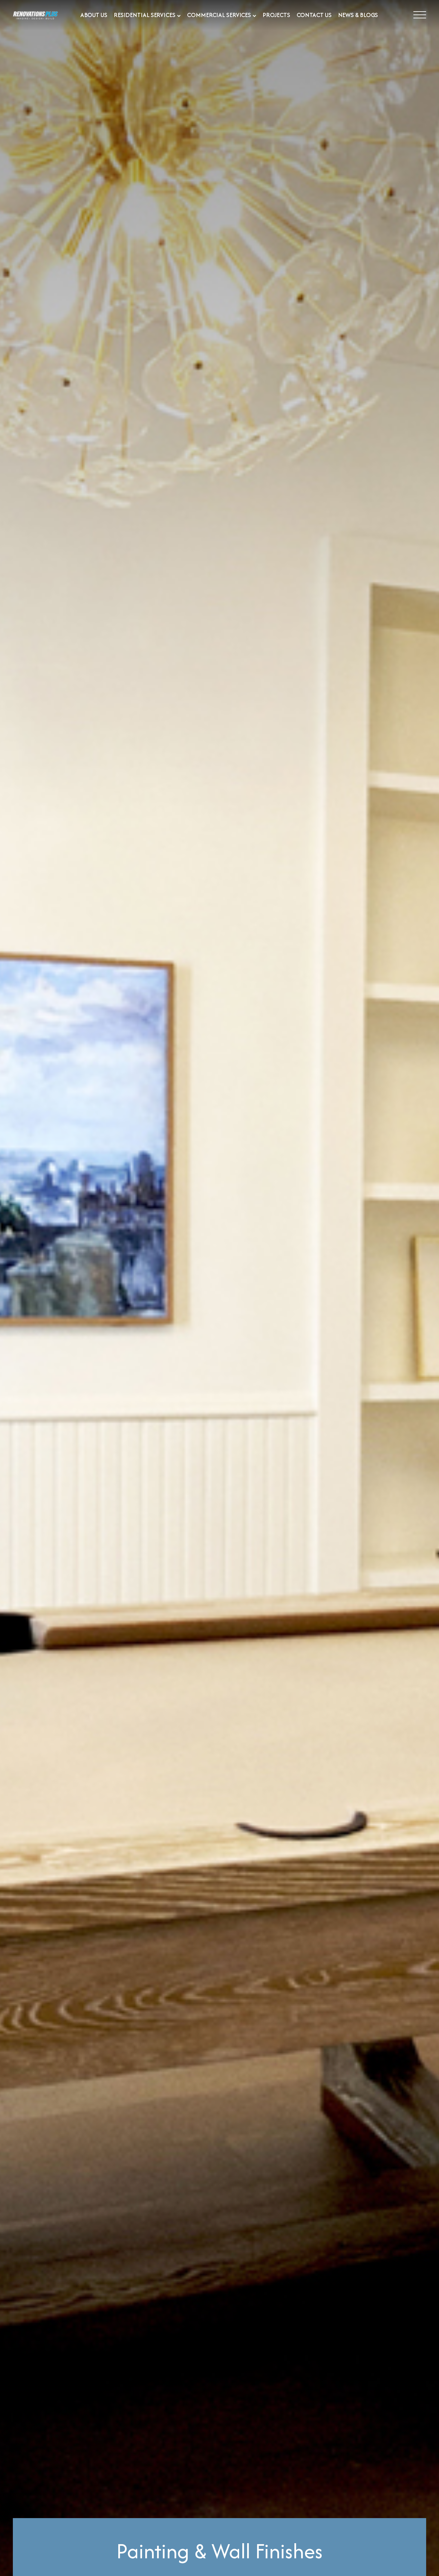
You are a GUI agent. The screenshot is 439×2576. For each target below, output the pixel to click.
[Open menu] (420, 15)
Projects (276, 15)
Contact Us (314, 15)
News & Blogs (358, 15)
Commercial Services (219, 15)
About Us (94, 15)
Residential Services (145, 15)
